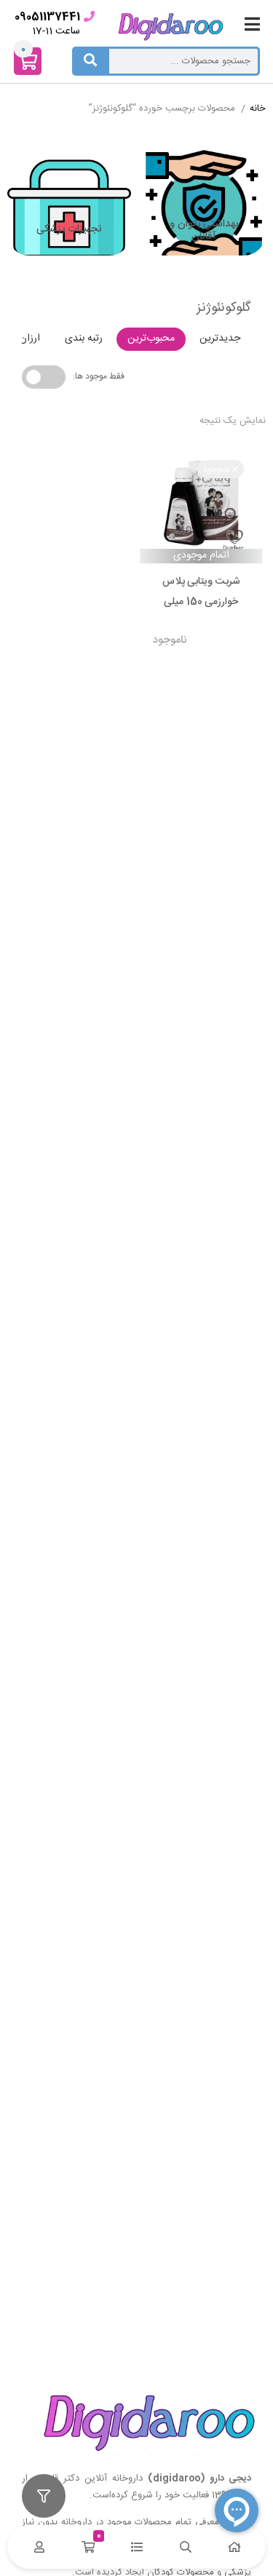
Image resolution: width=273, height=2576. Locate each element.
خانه (258, 109)
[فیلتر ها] (44, 2496)
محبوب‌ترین (151, 338)
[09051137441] (89, 16)
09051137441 (47, 17)
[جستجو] (90, 61)
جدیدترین (220, 338)
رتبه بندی (84, 338)
